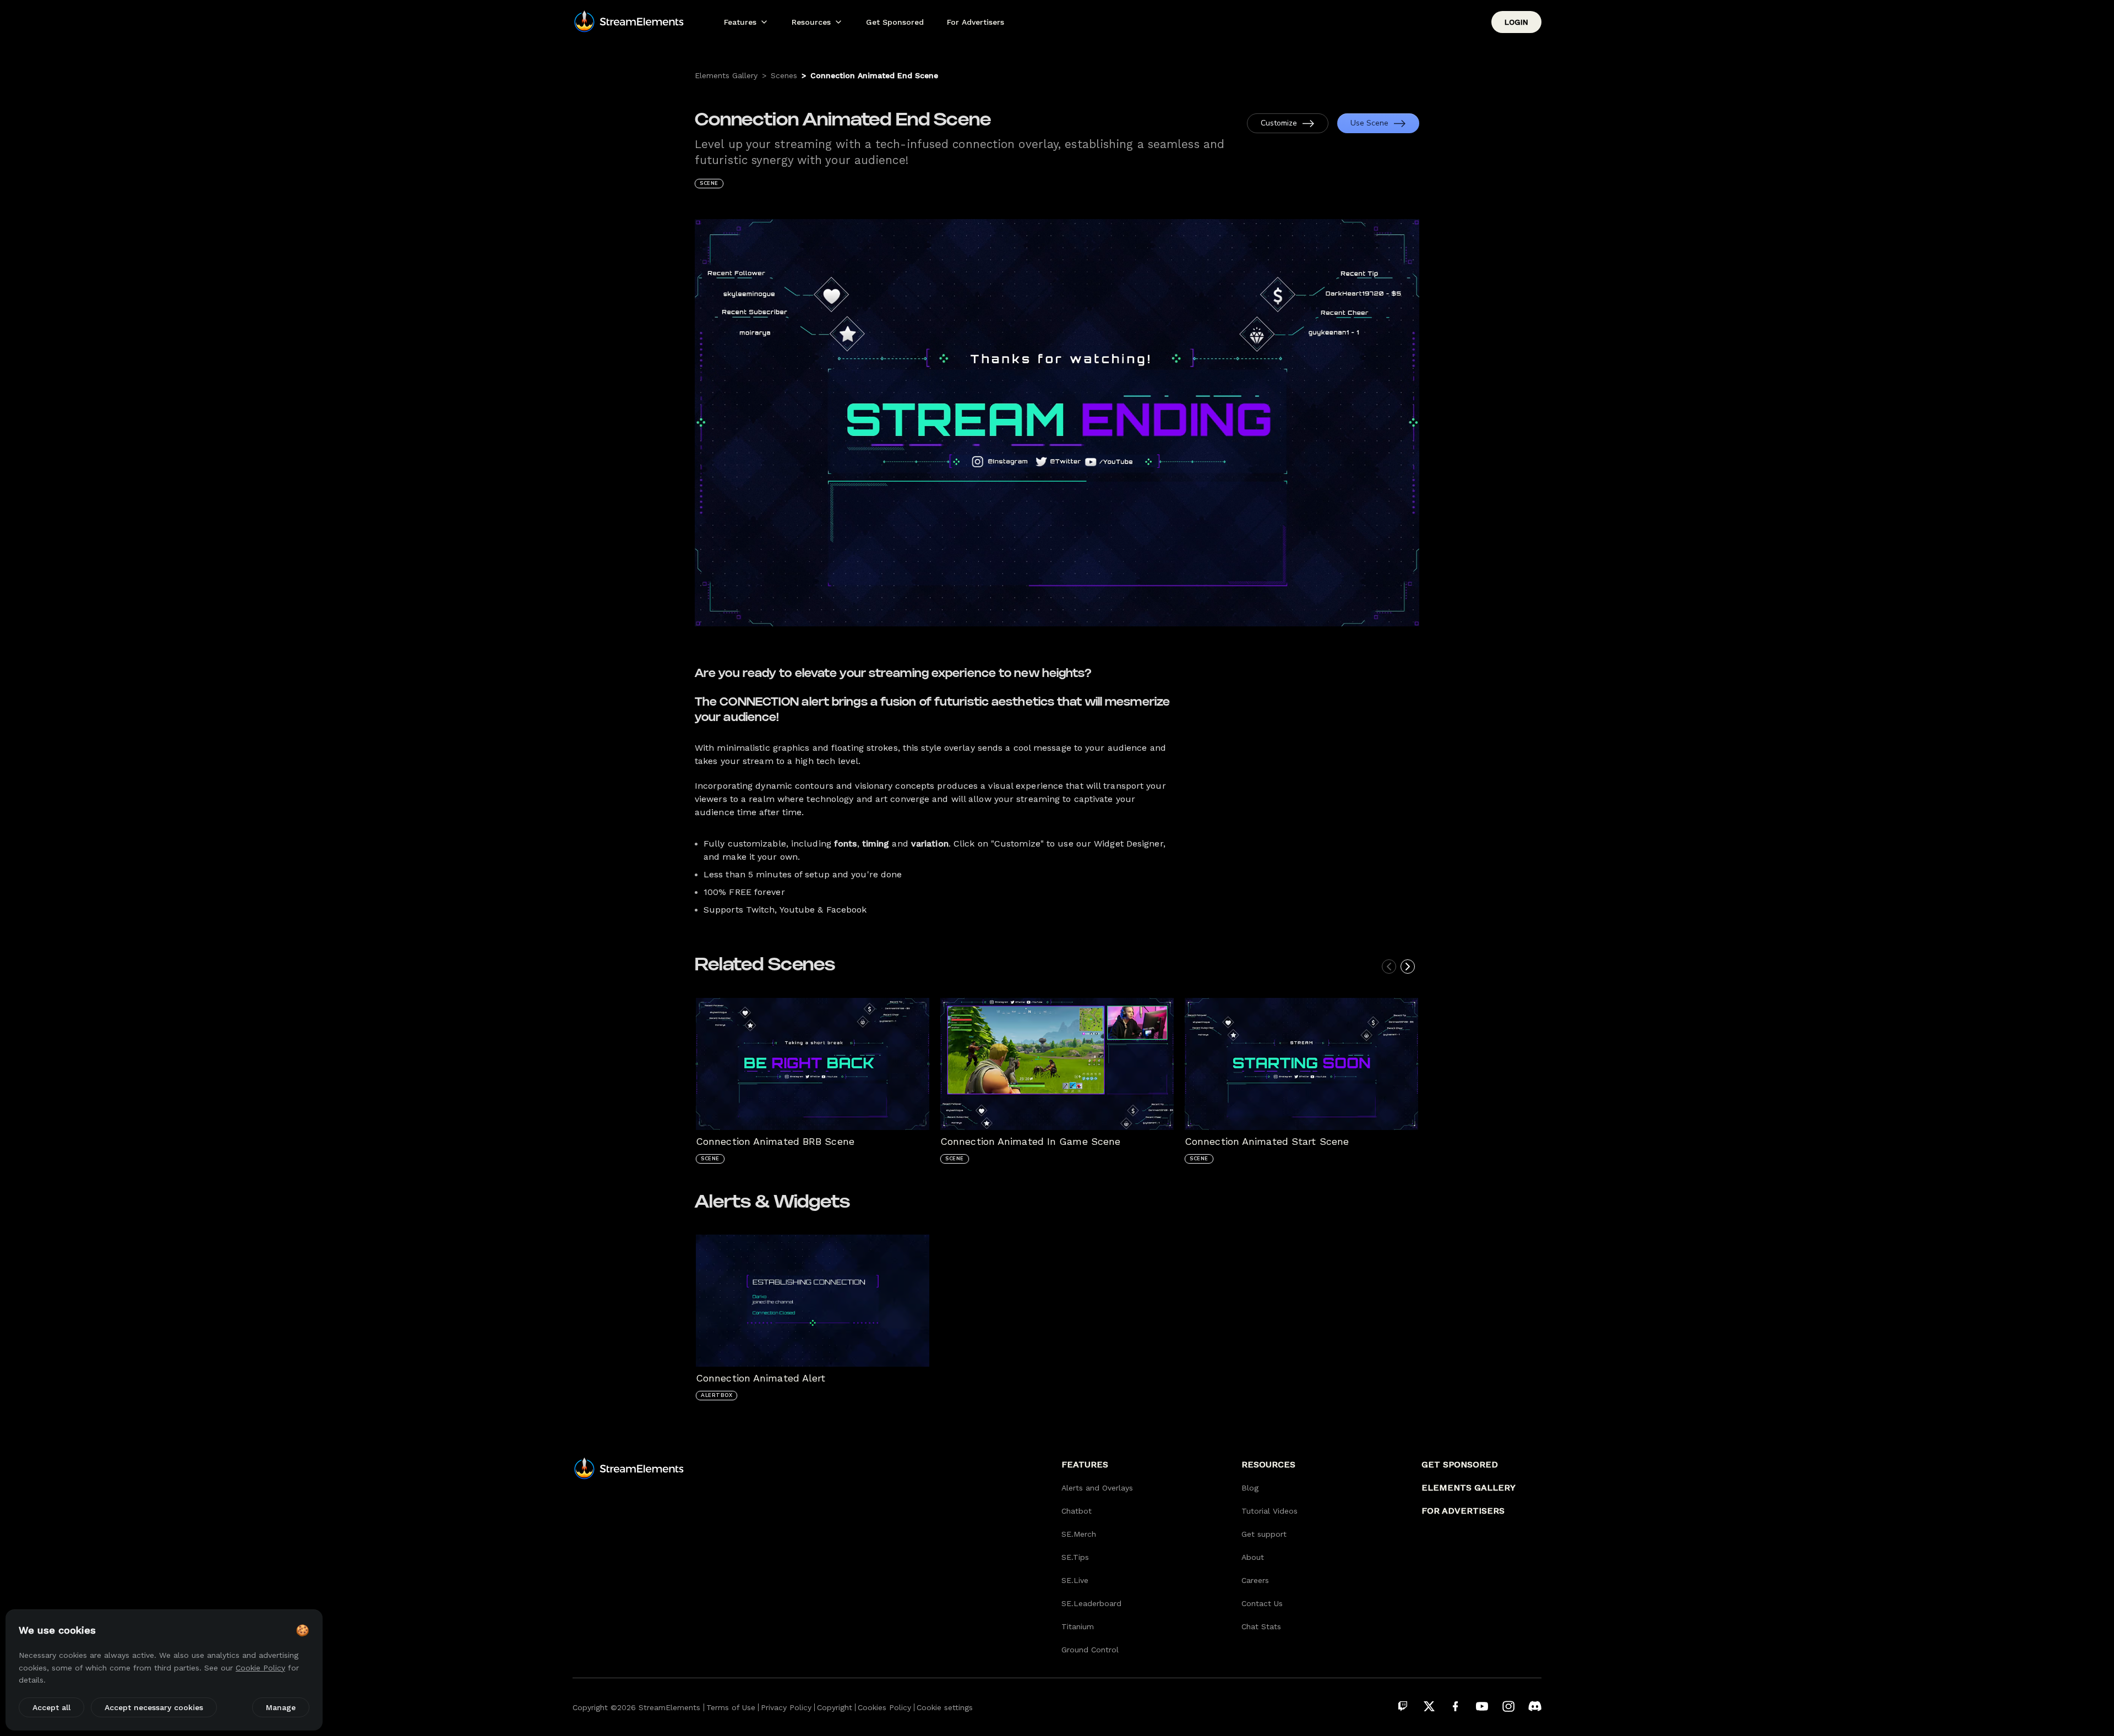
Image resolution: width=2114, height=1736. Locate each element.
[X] (1429, 1706)
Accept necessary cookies (154, 1707)
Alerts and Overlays (1097, 1488)
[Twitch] (1403, 1706)
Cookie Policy (260, 1668)
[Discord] (1535, 1706)
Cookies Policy (884, 1707)
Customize (1279, 123)
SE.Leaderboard (1091, 1603)
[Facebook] (1456, 1706)
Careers (1255, 1580)
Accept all (51, 1707)
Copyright (835, 1707)
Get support (1264, 1534)
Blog (1250, 1488)
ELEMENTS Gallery (1469, 1487)
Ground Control (1090, 1650)
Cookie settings (945, 1707)
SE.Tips (1075, 1557)
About (1253, 1557)
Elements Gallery (726, 75)
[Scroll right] (1408, 967)
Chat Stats (1261, 1626)
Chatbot (1077, 1511)
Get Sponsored (895, 22)
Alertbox (717, 1395)
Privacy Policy (786, 1707)
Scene (709, 183)
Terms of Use (731, 1707)
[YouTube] (1482, 1706)
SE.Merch (1079, 1534)
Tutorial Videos (1270, 1511)
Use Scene (1369, 123)
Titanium (1078, 1626)
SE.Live (1075, 1580)
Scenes (784, 75)
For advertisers (1463, 1511)
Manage (281, 1707)
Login (1516, 22)
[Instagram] (1508, 1706)
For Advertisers (976, 22)
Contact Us (1262, 1603)
